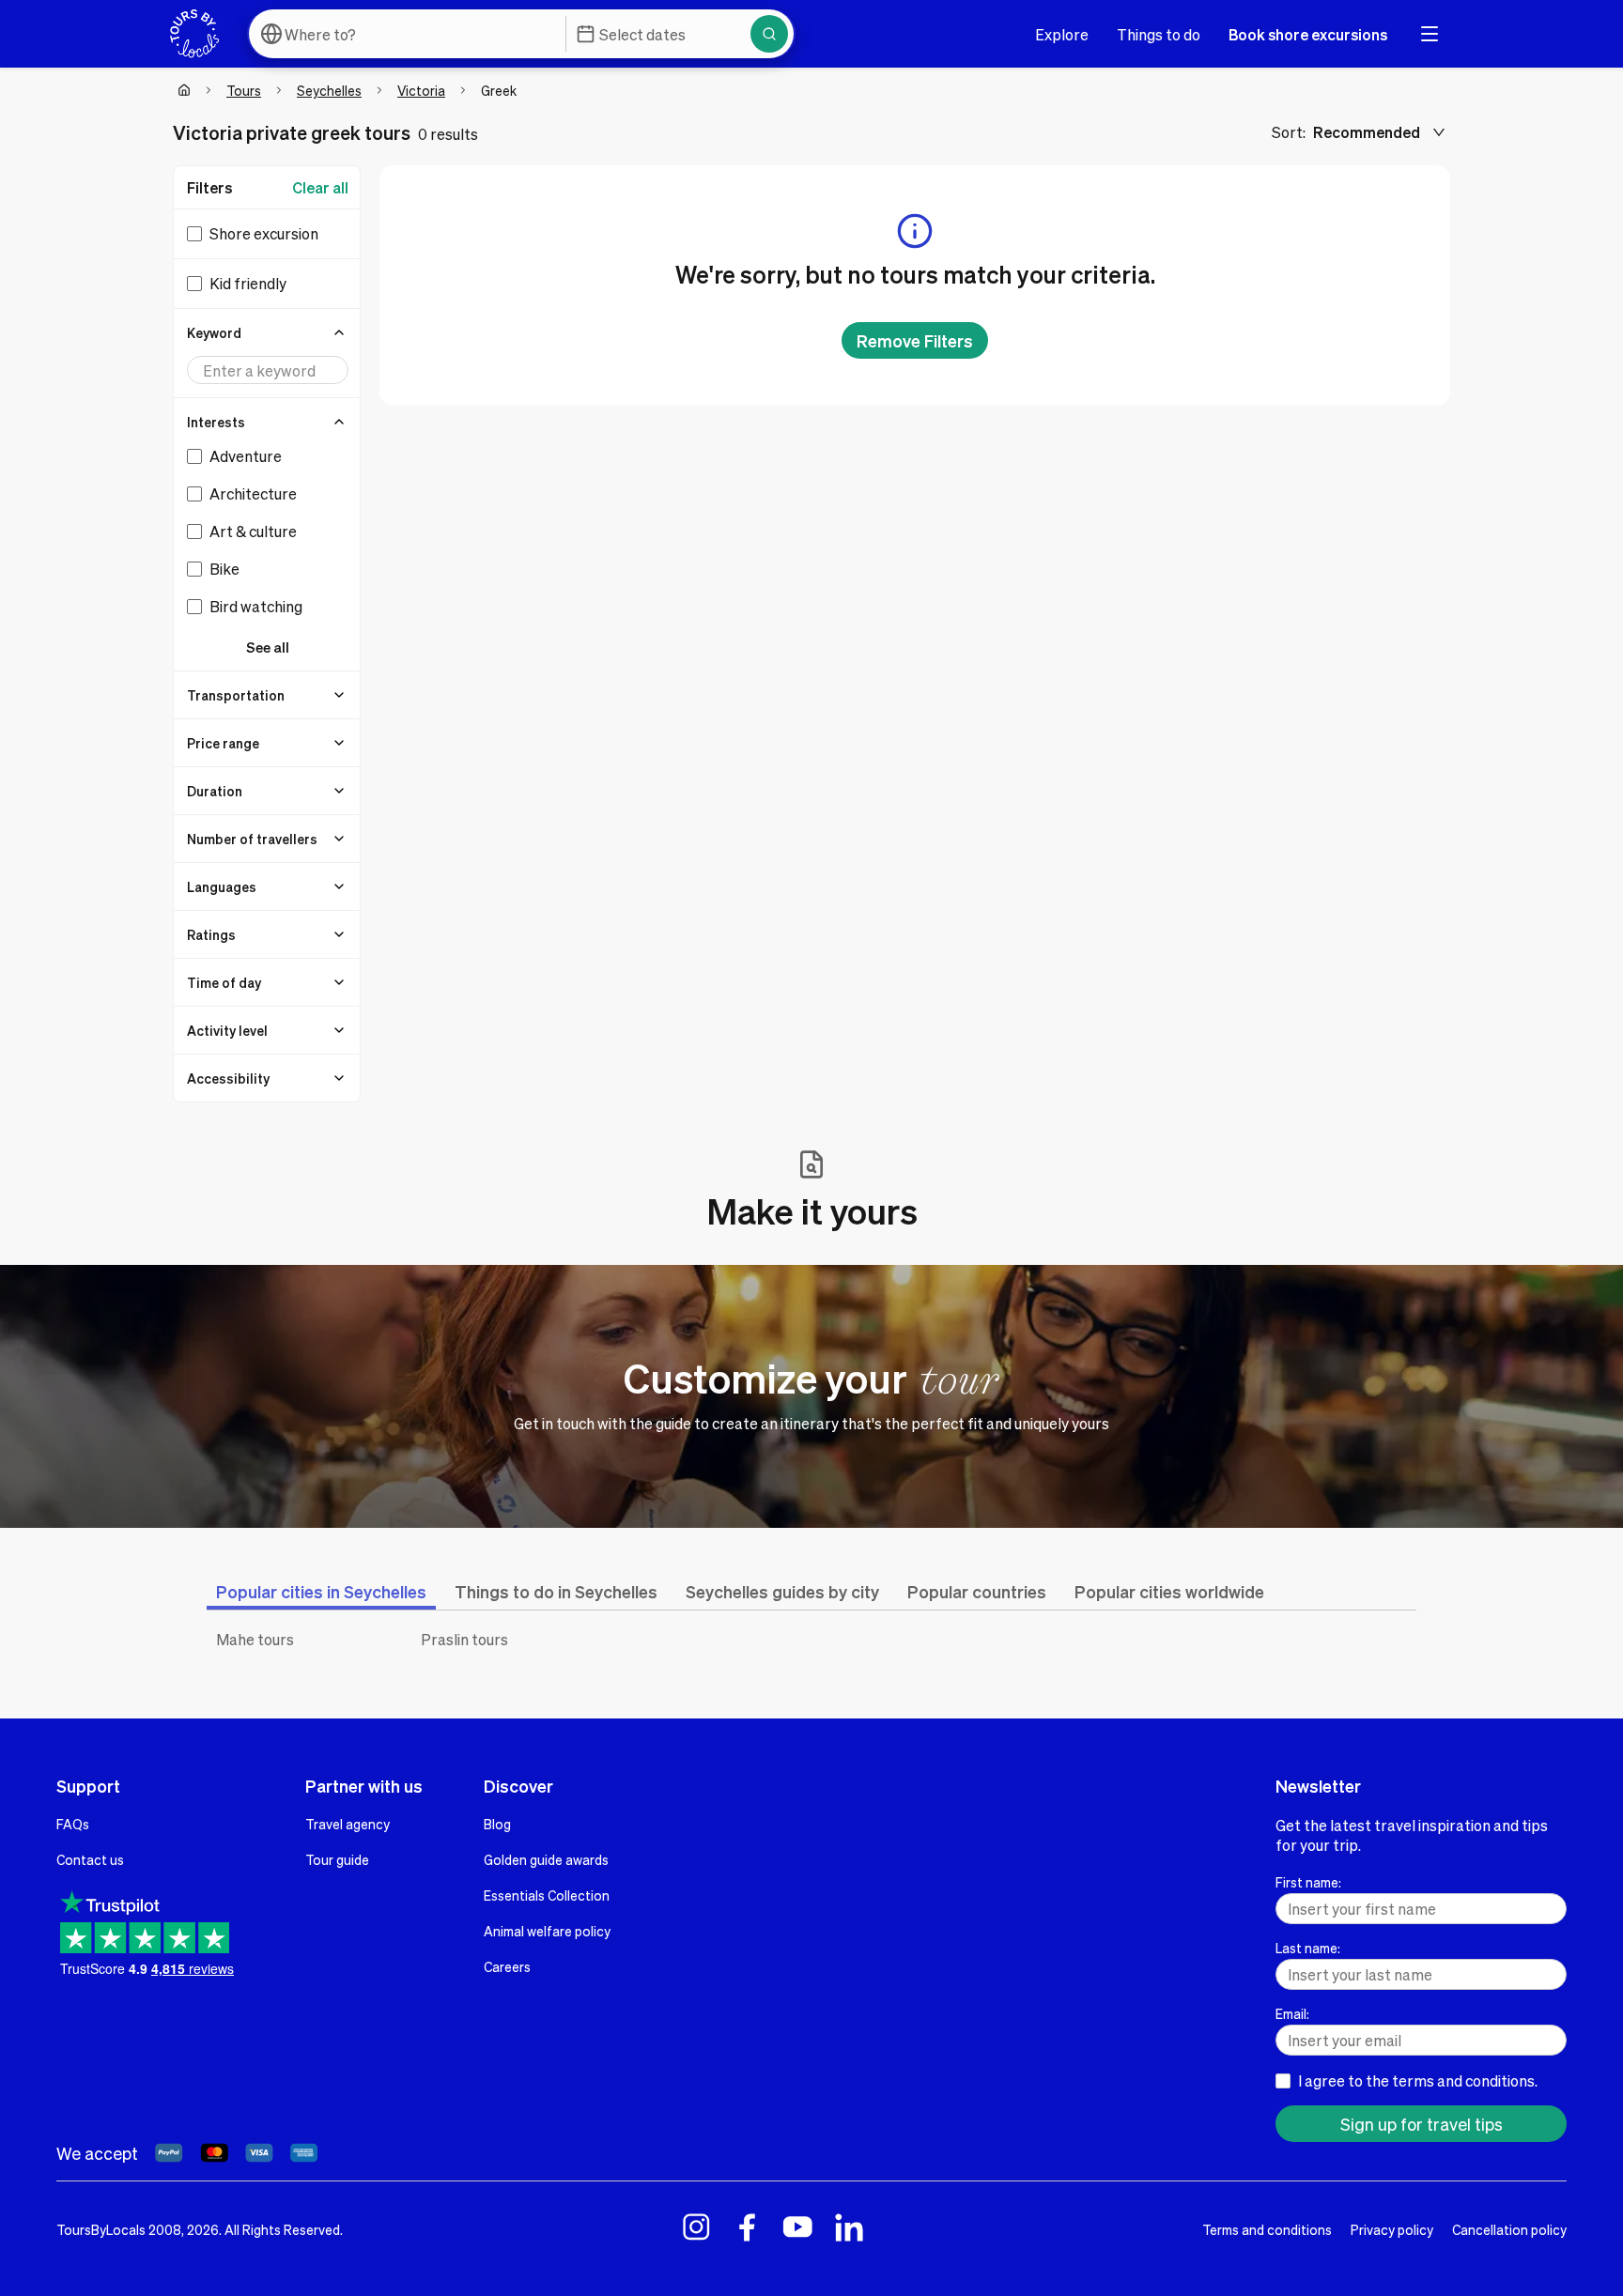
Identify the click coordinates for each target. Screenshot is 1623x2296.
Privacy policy (1392, 2229)
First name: (1308, 1882)
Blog (497, 1824)
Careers (507, 1966)
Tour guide (337, 1859)
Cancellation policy (1509, 2229)
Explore (1062, 34)
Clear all (320, 187)
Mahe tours (255, 1639)
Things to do (1159, 34)
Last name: (1308, 1948)
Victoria (421, 90)
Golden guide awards (546, 1859)
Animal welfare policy (547, 1931)
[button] (268, 332)
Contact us (90, 1859)
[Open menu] (1430, 34)
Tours (244, 90)
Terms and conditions (1267, 2229)
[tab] (321, 1591)
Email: (1292, 2013)
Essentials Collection (547, 1895)
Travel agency (348, 1824)
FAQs (73, 1824)
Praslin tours (464, 1639)
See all (268, 647)
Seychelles (329, 90)
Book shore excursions (1308, 34)
